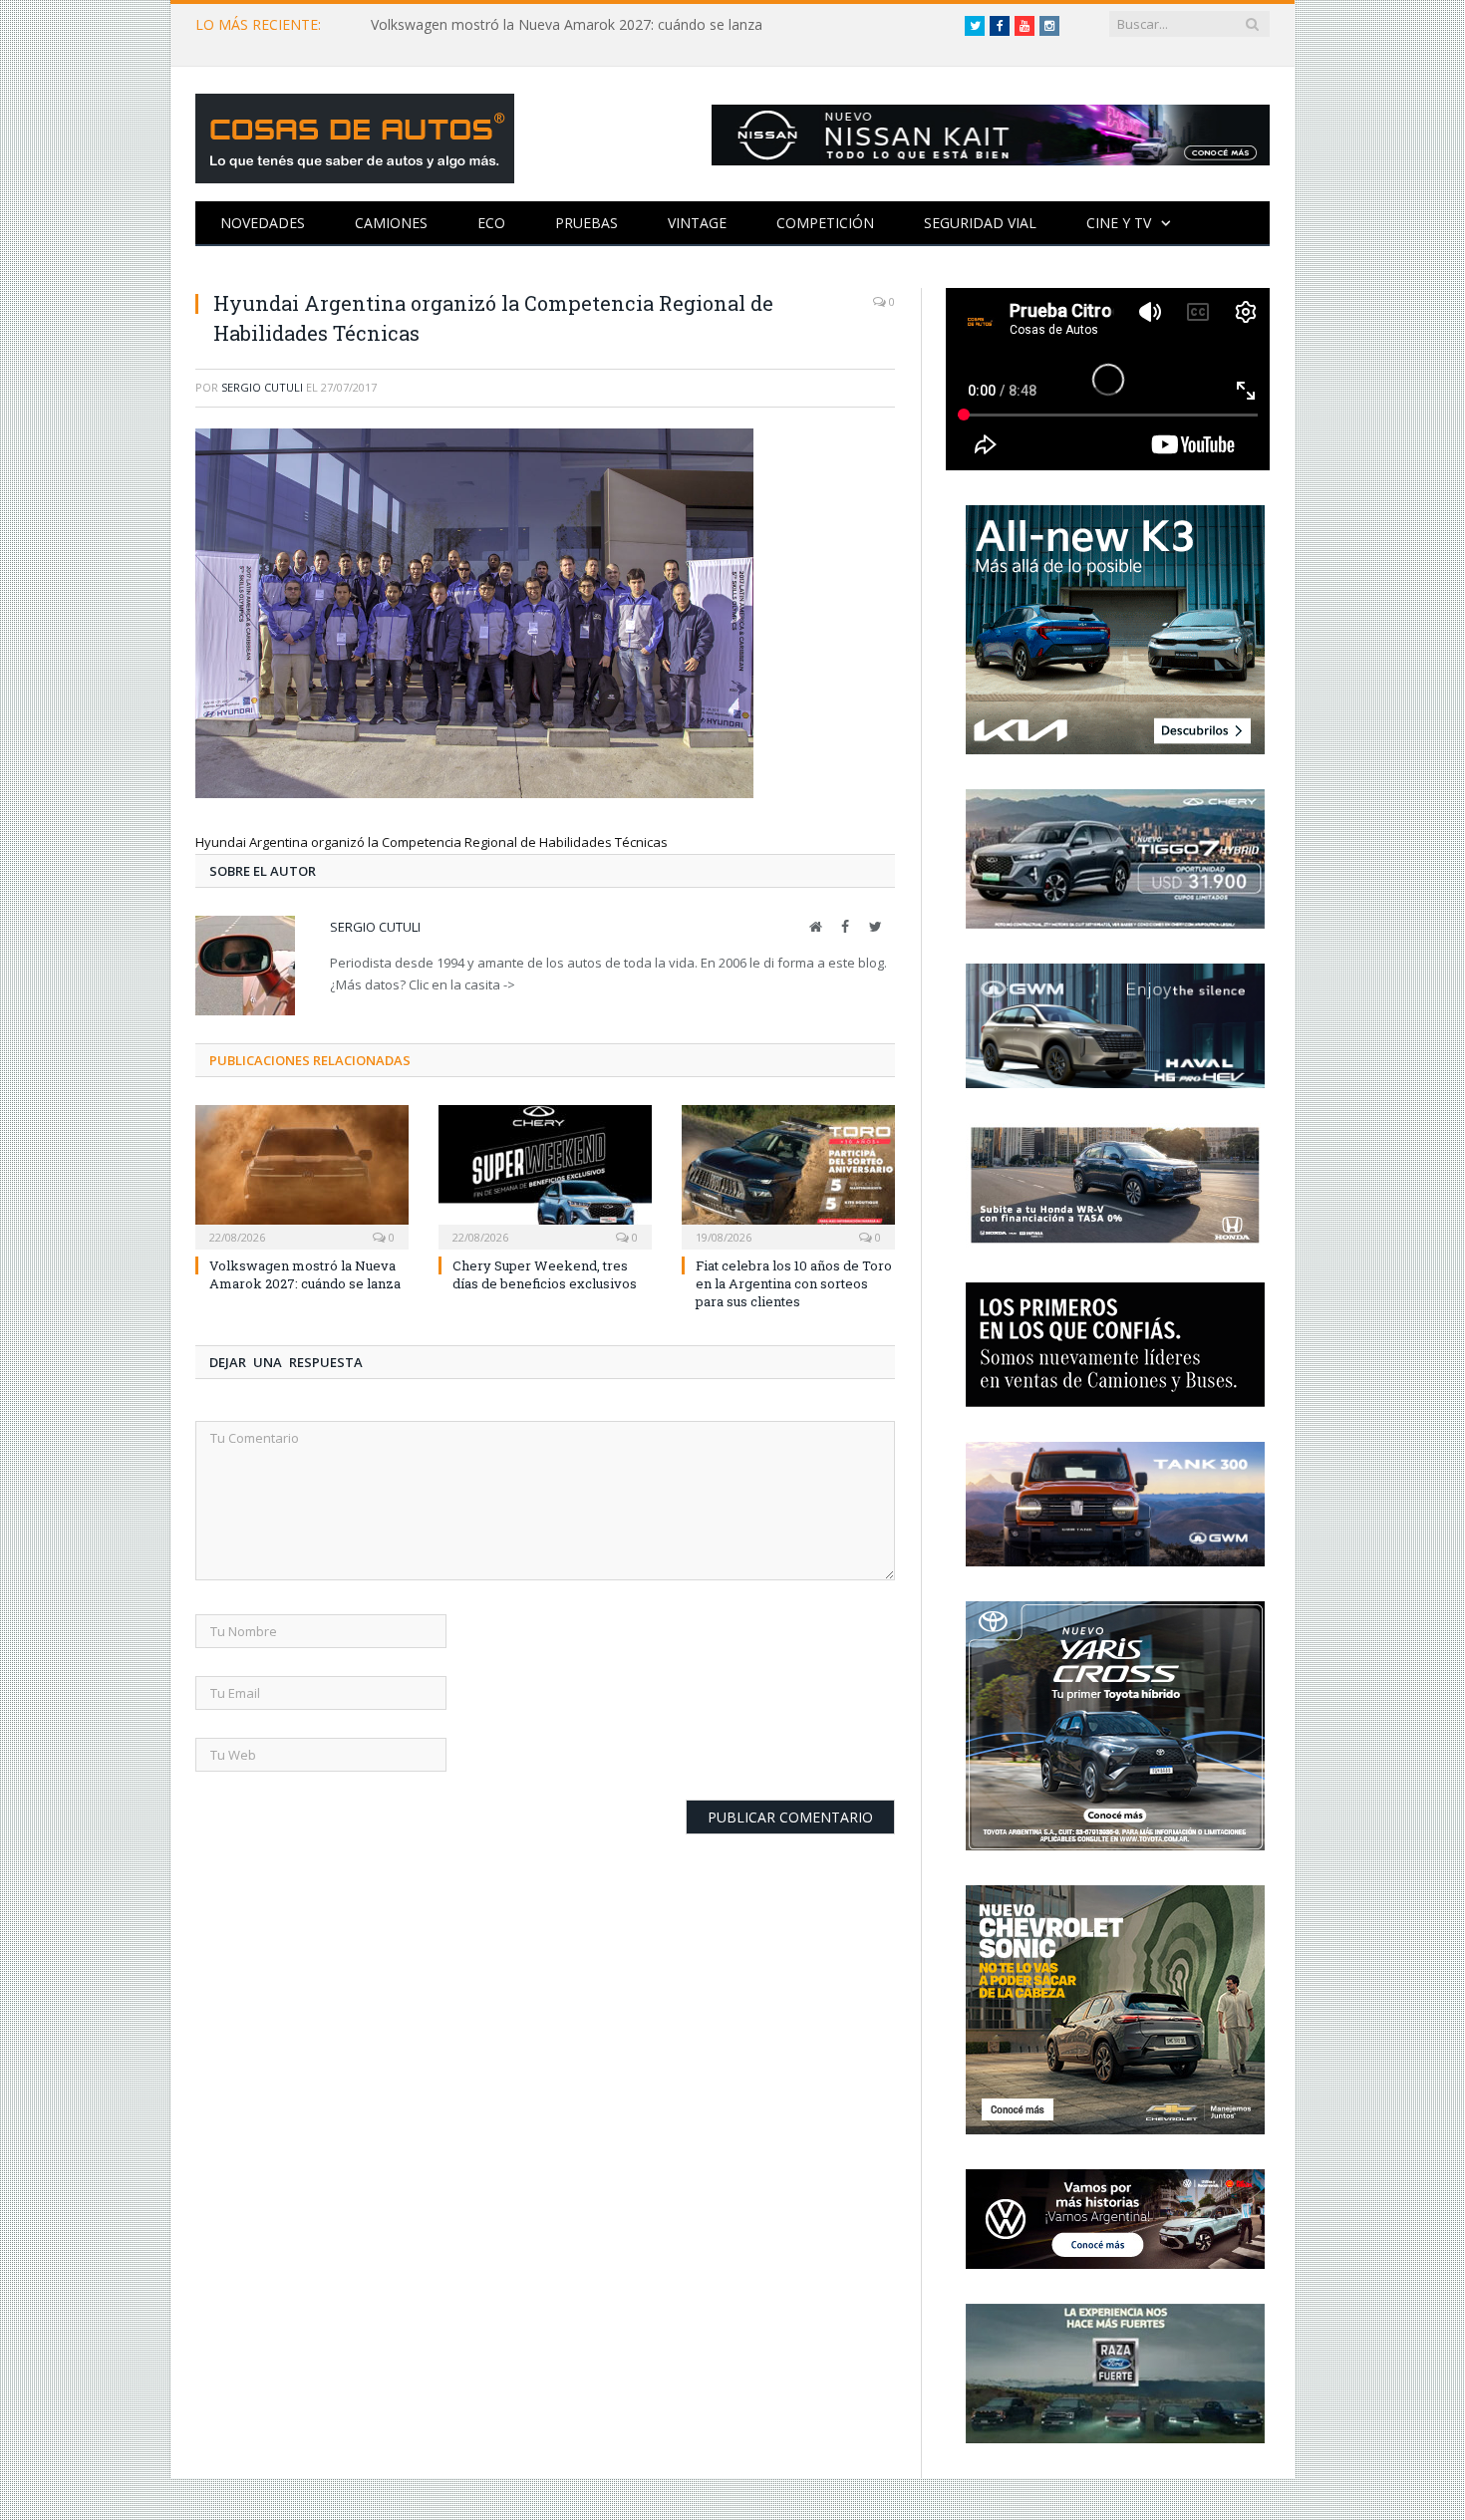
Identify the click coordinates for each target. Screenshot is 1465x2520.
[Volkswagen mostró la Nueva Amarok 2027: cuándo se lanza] (302, 1175)
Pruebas (586, 223)
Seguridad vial (980, 223)
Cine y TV (1119, 223)
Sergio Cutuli (262, 387)
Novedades (263, 223)
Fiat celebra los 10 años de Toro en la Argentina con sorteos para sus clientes (794, 1283)
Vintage (697, 223)
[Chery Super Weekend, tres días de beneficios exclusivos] (545, 1175)
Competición (825, 223)
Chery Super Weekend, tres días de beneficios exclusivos (545, 1274)
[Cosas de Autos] (355, 134)
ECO (491, 223)
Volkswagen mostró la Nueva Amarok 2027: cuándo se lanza (567, 25)
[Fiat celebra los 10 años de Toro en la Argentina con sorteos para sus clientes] (788, 1175)
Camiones (391, 223)
